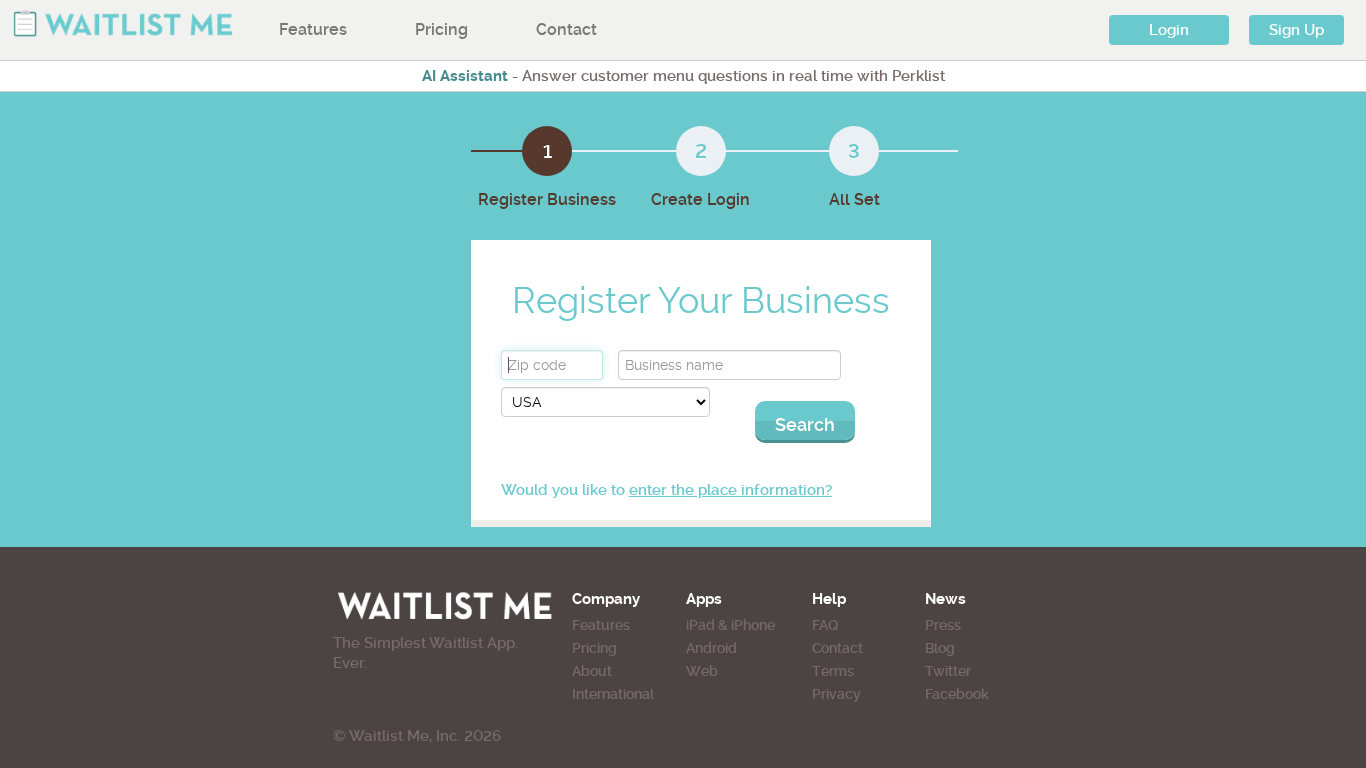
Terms (833, 671)
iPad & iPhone (730, 625)
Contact (566, 29)
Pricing (441, 29)
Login (1169, 30)
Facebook (957, 694)
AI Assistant (465, 76)
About (592, 671)
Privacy (836, 694)
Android (711, 648)
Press (943, 625)
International (613, 694)
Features (313, 29)
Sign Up (1296, 30)
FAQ (825, 625)
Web (702, 671)
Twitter (948, 671)
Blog (940, 648)
